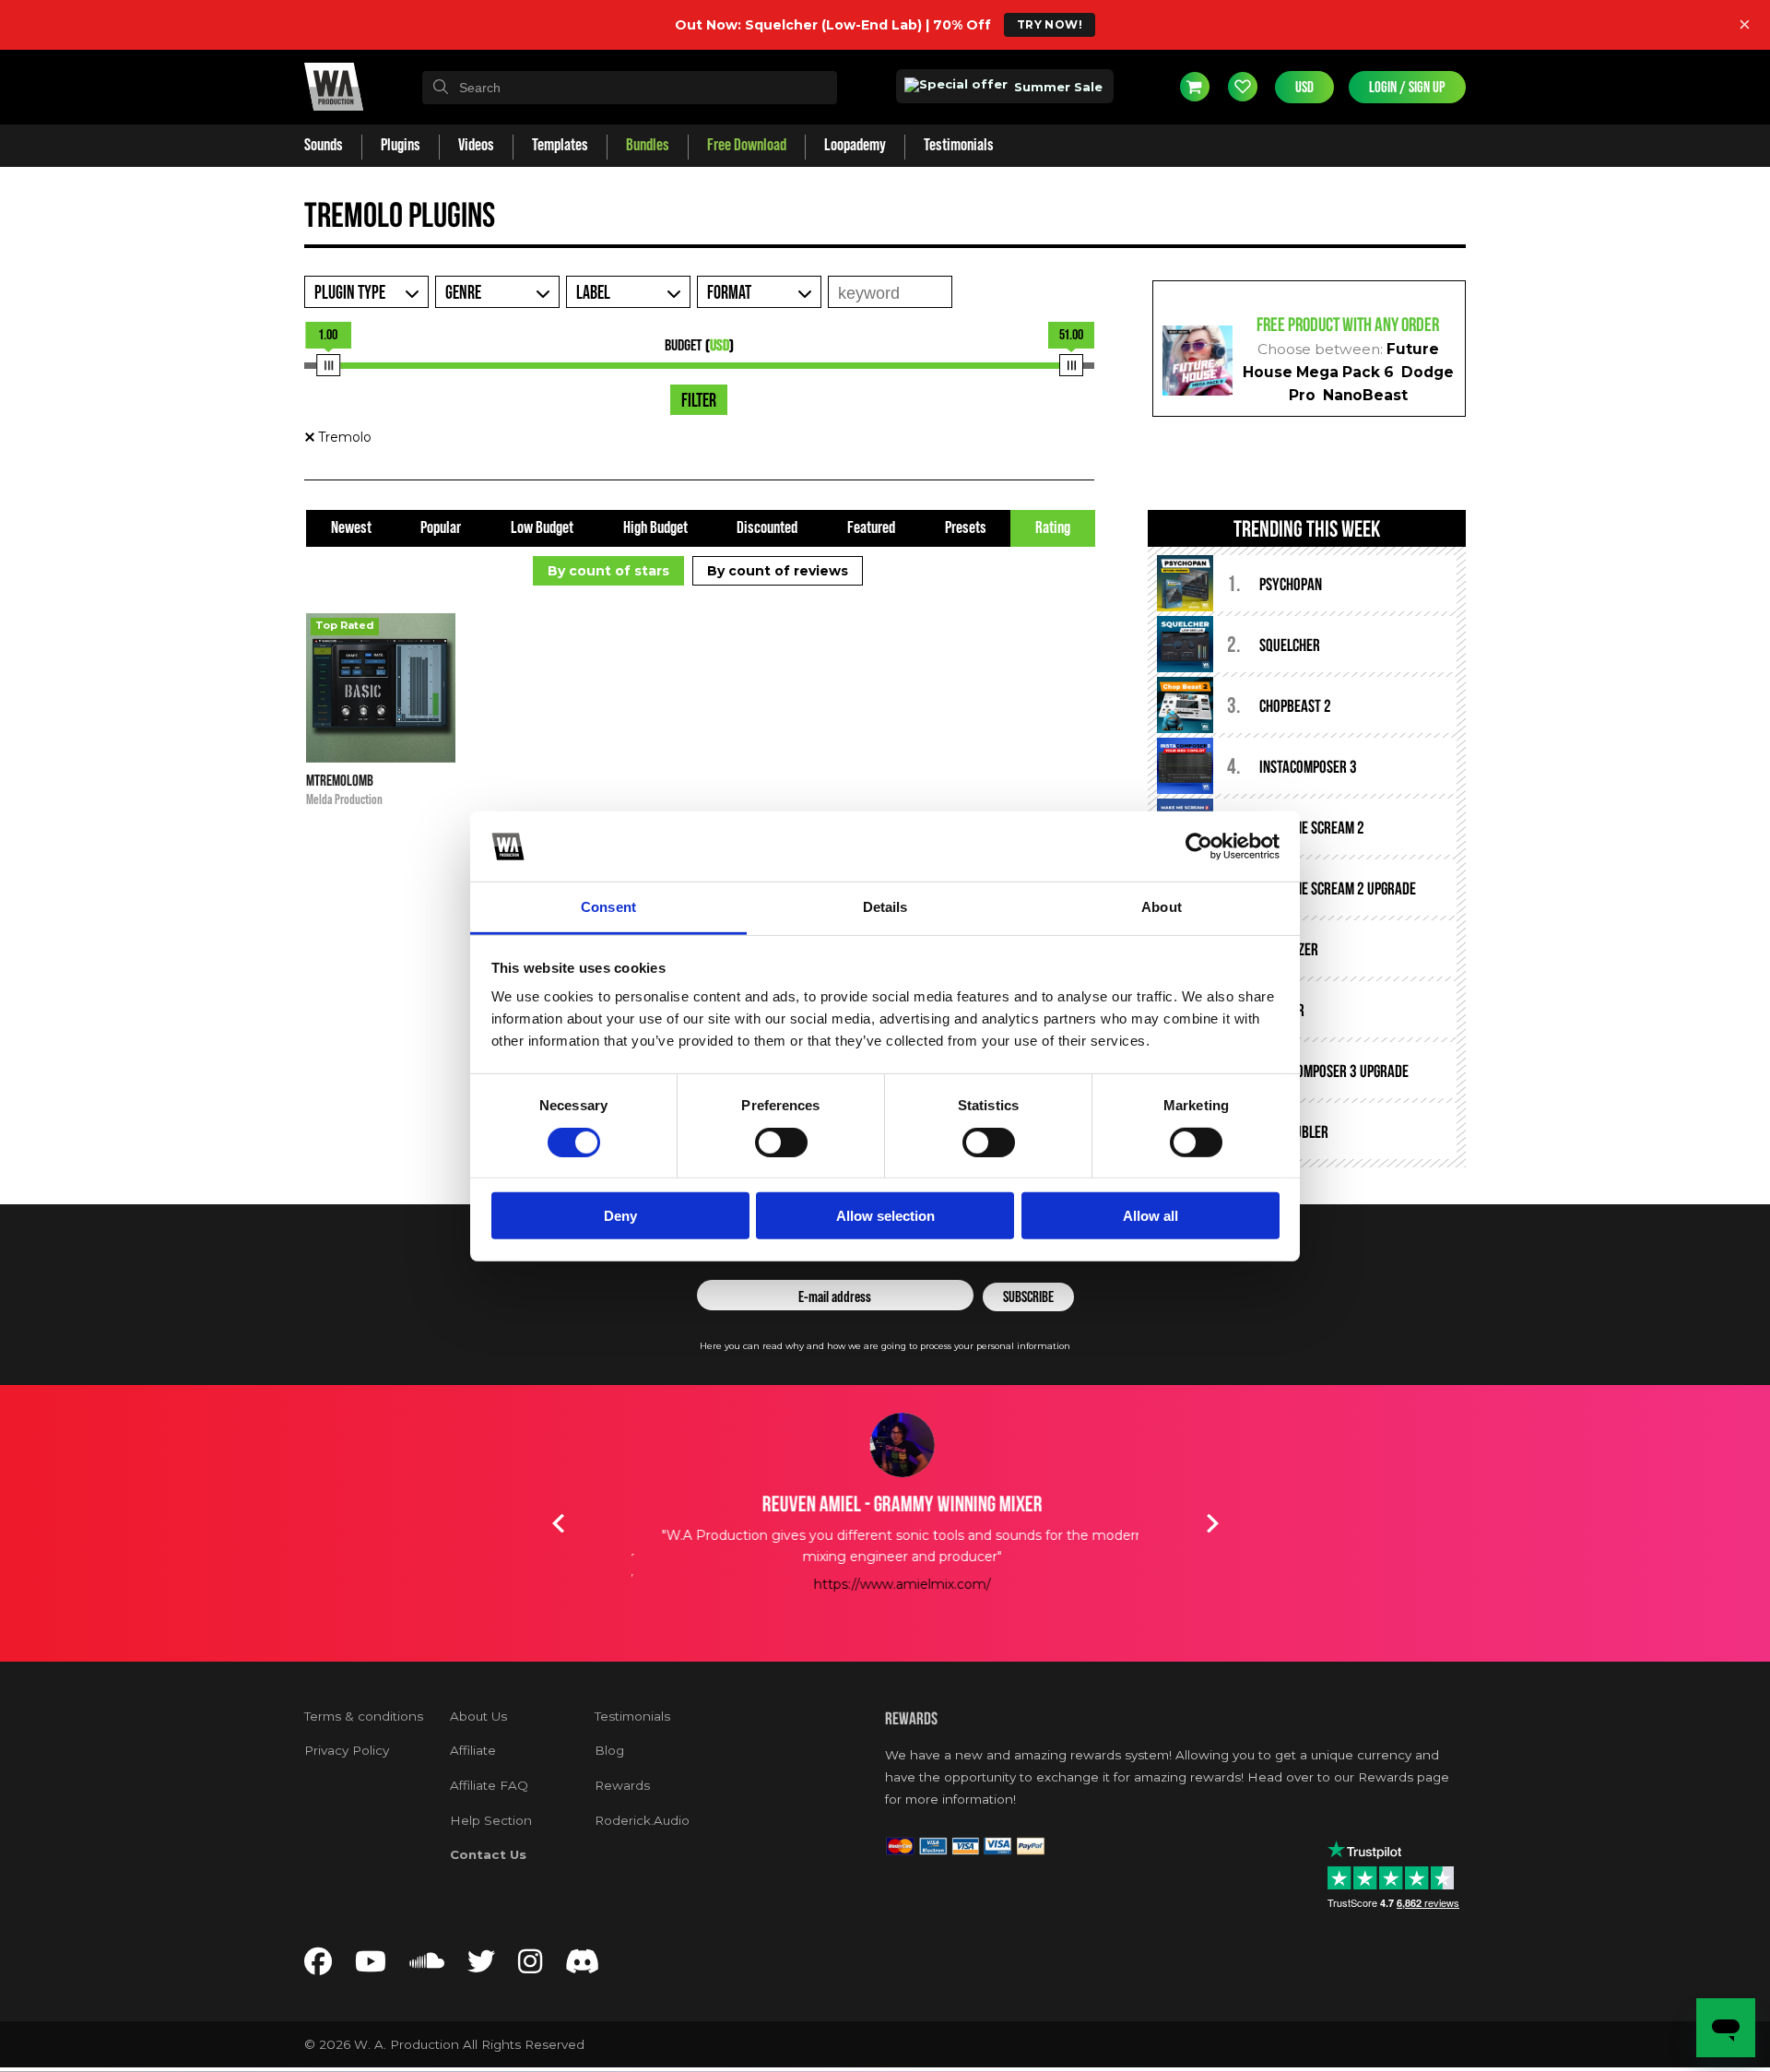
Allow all (1150, 1216)
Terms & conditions (364, 1716)
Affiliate (473, 1750)
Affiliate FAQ (489, 1785)
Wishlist (1243, 87)
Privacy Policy (347, 1750)
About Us (478, 1716)
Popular (441, 528)
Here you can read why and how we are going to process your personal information (885, 1346)
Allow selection (885, 1216)
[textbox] (630, 88)
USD (1304, 87)
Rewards (622, 1785)
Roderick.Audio (642, 1820)
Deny (620, 1216)
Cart (1195, 87)
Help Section (491, 1820)
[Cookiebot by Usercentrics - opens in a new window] (1199, 847)
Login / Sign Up (1407, 87)
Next (1212, 1523)
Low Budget (542, 528)
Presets (966, 528)
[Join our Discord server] (583, 1966)
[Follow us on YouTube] (371, 1966)
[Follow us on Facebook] (318, 1966)
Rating (1053, 528)
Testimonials (632, 1716)
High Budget (655, 528)
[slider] (328, 365)
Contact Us (488, 1854)
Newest (351, 528)
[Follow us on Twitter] (481, 1966)
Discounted (767, 528)
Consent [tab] (608, 907)
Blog (609, 1750)
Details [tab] (885, 907)
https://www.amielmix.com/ (885, 1584)
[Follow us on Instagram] (530, 1966)
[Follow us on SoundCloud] (427, 1966)
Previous (558, 1523)
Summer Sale (1056, 87)
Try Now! (1050, 24)
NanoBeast (1365, 395)
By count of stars (608, 571)
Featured (871, 528)
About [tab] (1162, 907)
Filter (699, 401)
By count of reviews (778, 571)
